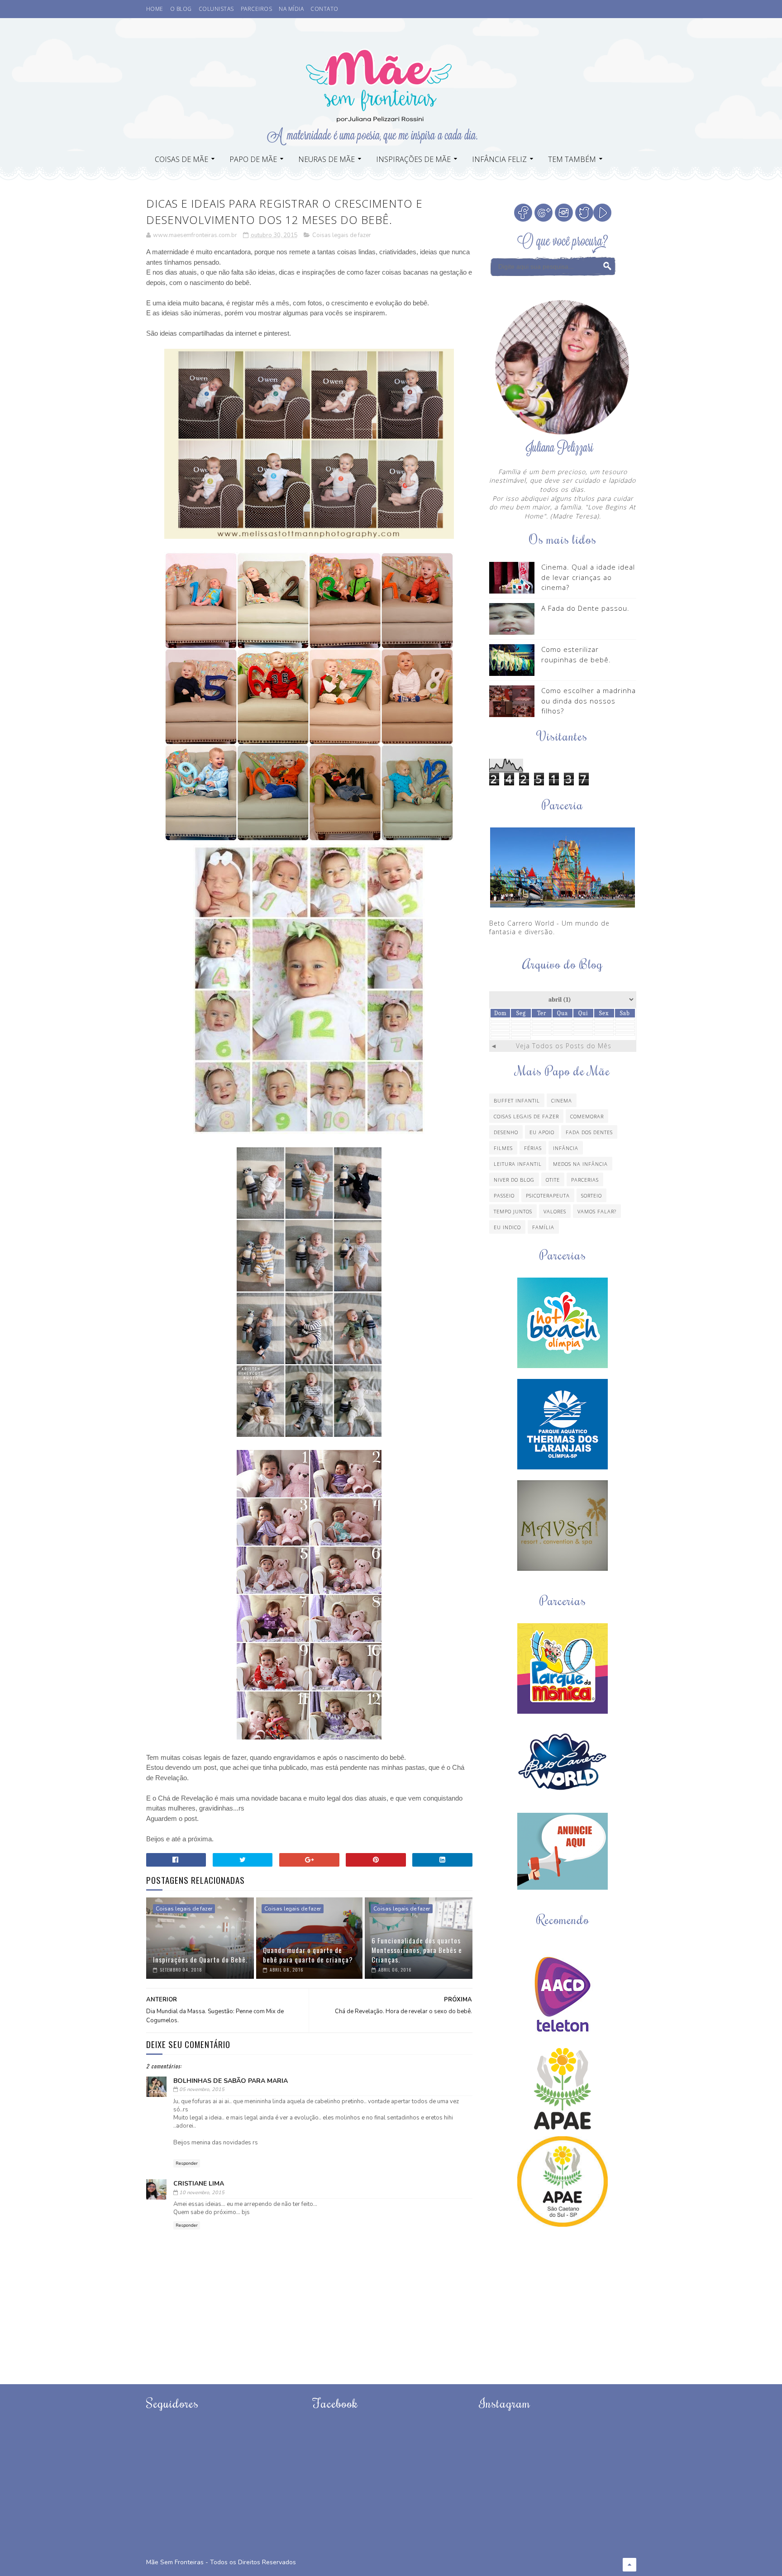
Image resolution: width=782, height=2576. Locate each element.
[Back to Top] (629, 2565)
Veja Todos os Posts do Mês (564, 1046)
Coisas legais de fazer (342, 235)
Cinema (562, 1100)
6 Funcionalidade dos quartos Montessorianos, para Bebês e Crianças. (417, 1950)
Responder (187, 2163)
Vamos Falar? (597, 1211)
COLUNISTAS (216, 9)
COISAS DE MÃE (181, 159)
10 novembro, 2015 (202, 2193)
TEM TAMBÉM (572, 159)
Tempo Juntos (513, 1211)
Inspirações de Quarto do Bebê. (200, 1959)
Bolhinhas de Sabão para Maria (231, 2081)
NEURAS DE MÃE (327, 159)
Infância (566, 1148)
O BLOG (181, 9)
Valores (555, 1211)
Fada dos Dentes (589, 1132)
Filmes (503, 1148)
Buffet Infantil (517, 1100)
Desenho (506, 1132)
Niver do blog (514, 1180)
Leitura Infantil (518, 1164)
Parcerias (585, 1180)
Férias (533, 1148)
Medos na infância (580, 1164)
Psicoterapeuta (548, 1195)
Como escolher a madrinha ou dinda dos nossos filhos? (589, 701)
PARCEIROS (257, 9)
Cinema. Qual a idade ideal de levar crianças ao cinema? (588, 577)
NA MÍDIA (291, 9)
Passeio (504, 1195)
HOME (155, 9)
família (543, 1227)
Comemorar (587, 1116)
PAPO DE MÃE (253, 159)
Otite (553, 1180)
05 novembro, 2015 (202, 2089)
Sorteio (591, 1195)
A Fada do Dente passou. (585, 608)
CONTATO (324, 9)
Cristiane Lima (199, 2184)
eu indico (507, 1227)
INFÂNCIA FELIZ (499, 159)
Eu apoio (542, 1132)
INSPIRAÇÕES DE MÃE (413, 159)
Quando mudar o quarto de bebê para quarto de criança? (308, 1955)
